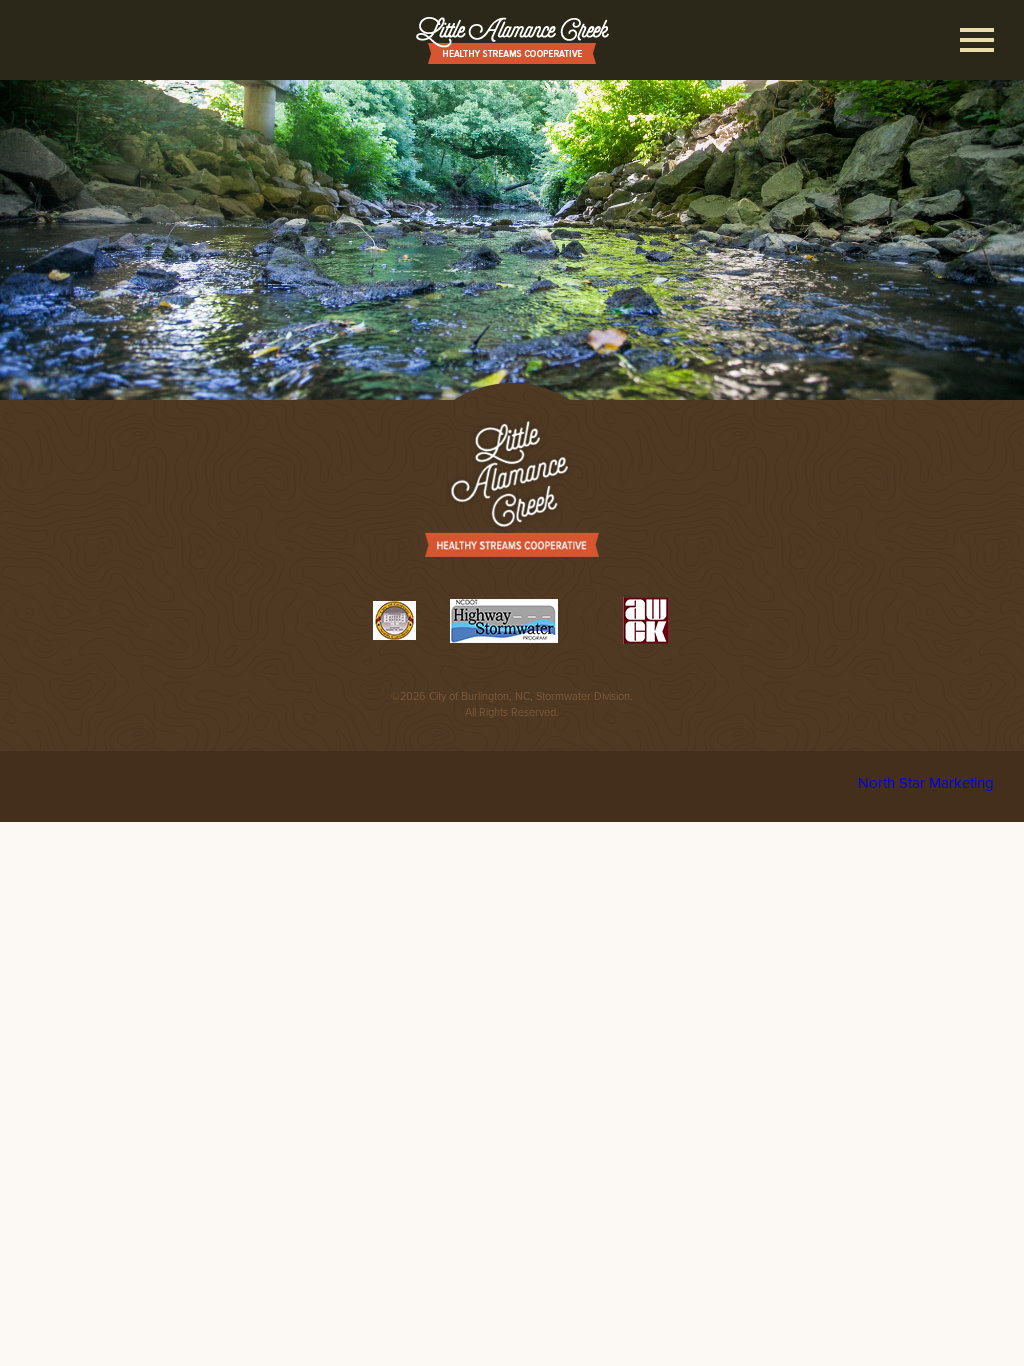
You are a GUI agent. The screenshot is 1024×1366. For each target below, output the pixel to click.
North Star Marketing (926, 783)
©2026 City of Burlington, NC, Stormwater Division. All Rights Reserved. (512, 704)
